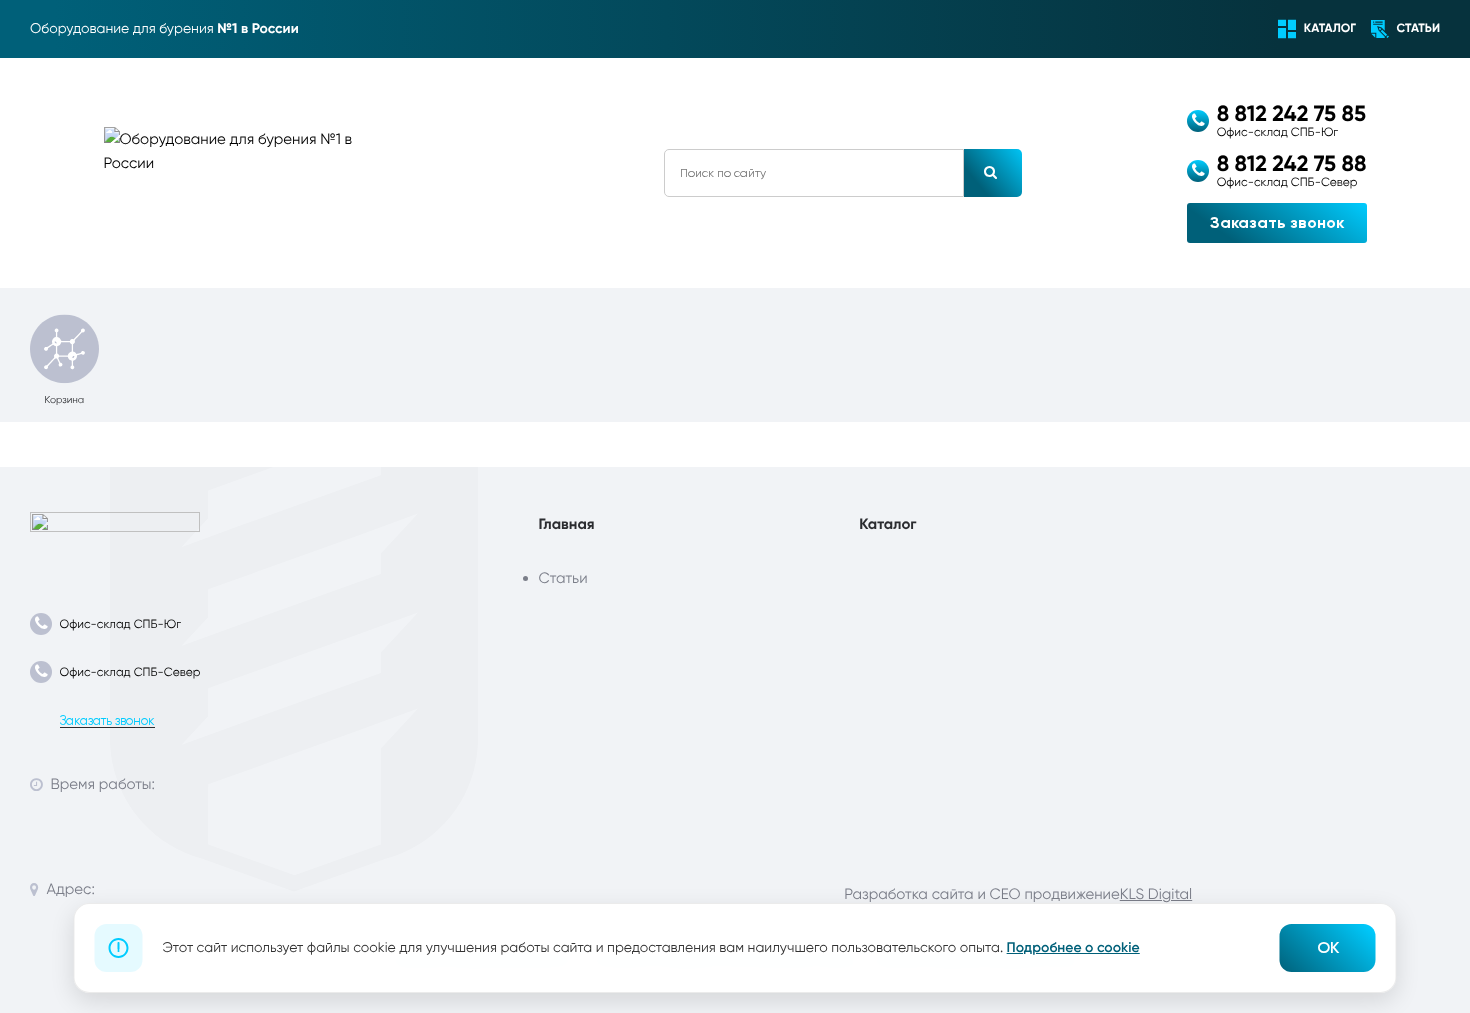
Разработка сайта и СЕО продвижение (981, 894)
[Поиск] (993, 173)
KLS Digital (1156, 894)
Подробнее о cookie (1073, 947)
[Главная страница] (115, 540)
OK (1328, 947)
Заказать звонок (1277, 222)
